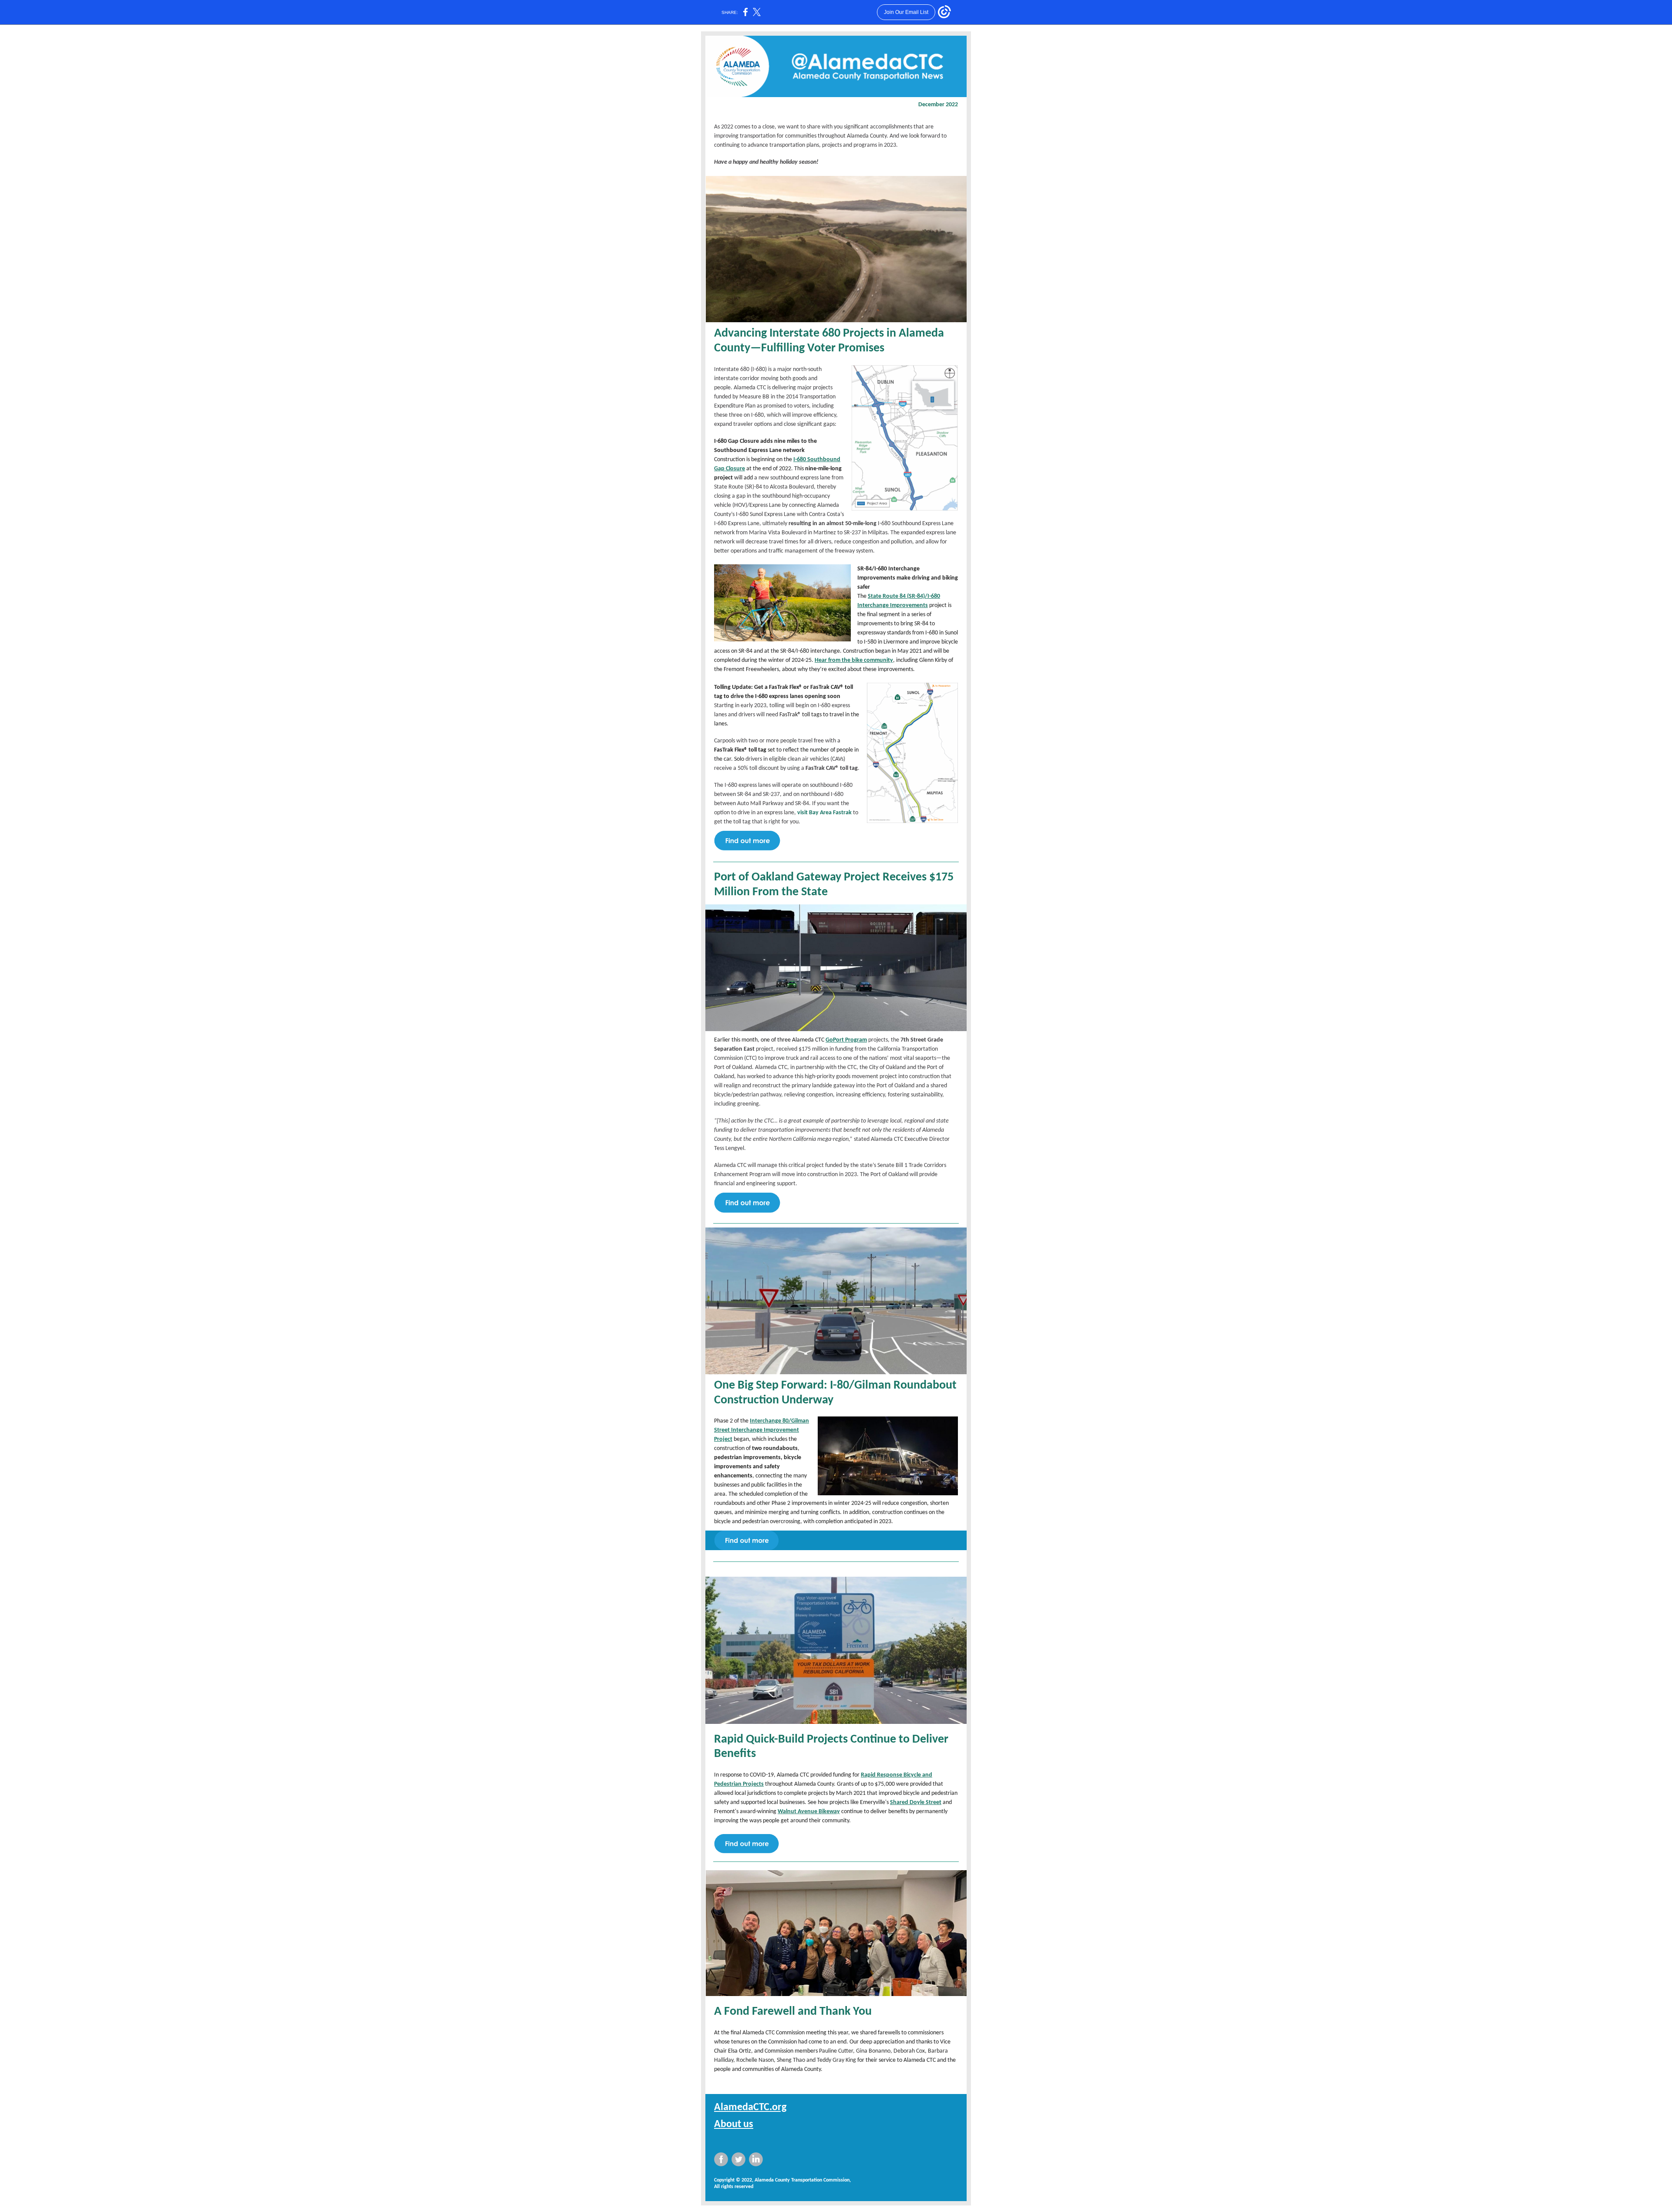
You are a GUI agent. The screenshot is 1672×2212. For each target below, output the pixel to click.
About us (734, 2124)
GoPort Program (846, 1040)
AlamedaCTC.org (750, 2107)
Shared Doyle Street (916, 1802)
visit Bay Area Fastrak (824, 813)
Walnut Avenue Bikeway (809, 1812)
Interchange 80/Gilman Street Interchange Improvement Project (762, 1430)
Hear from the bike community (854, 660)
